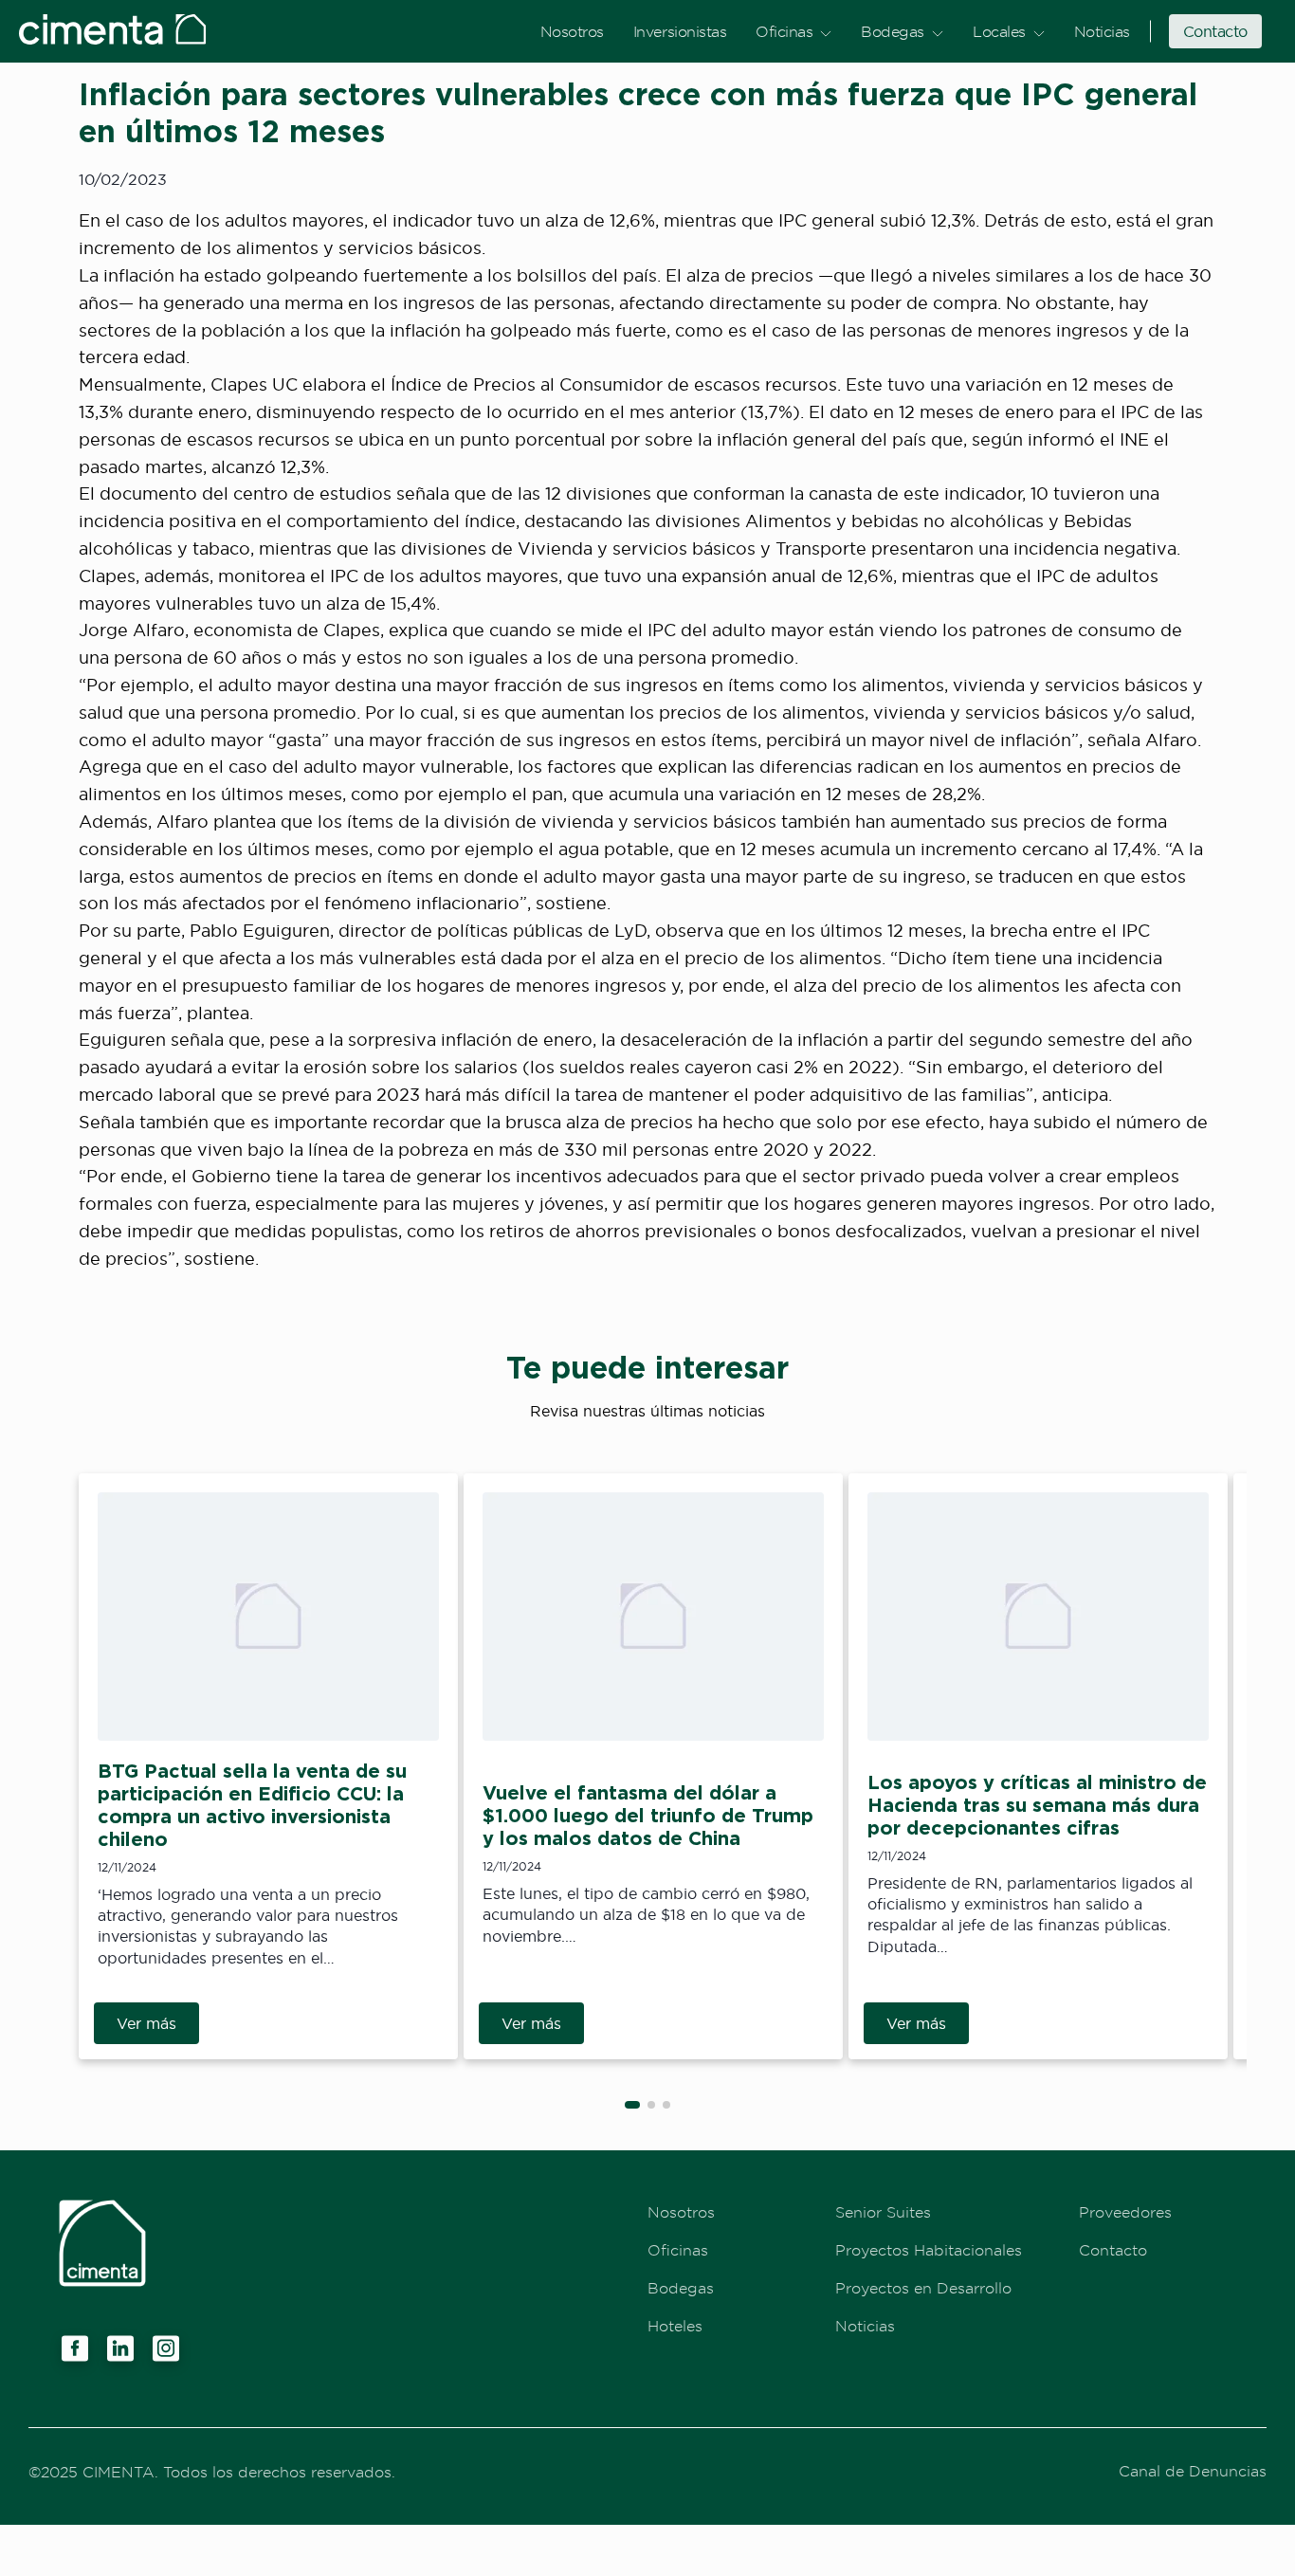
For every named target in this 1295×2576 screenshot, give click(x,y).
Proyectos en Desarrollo (923, 2288)
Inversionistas (680, 31)
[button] (632, 2105)
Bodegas (893, 31)
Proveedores (1125, 2212)
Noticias (1102, 31)
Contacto (1215, 31)
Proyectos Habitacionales (929, 2250)
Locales (999, 31)
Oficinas (784, 31)
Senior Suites (883, 2212)
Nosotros (572, 31)
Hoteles (675, 2326)
